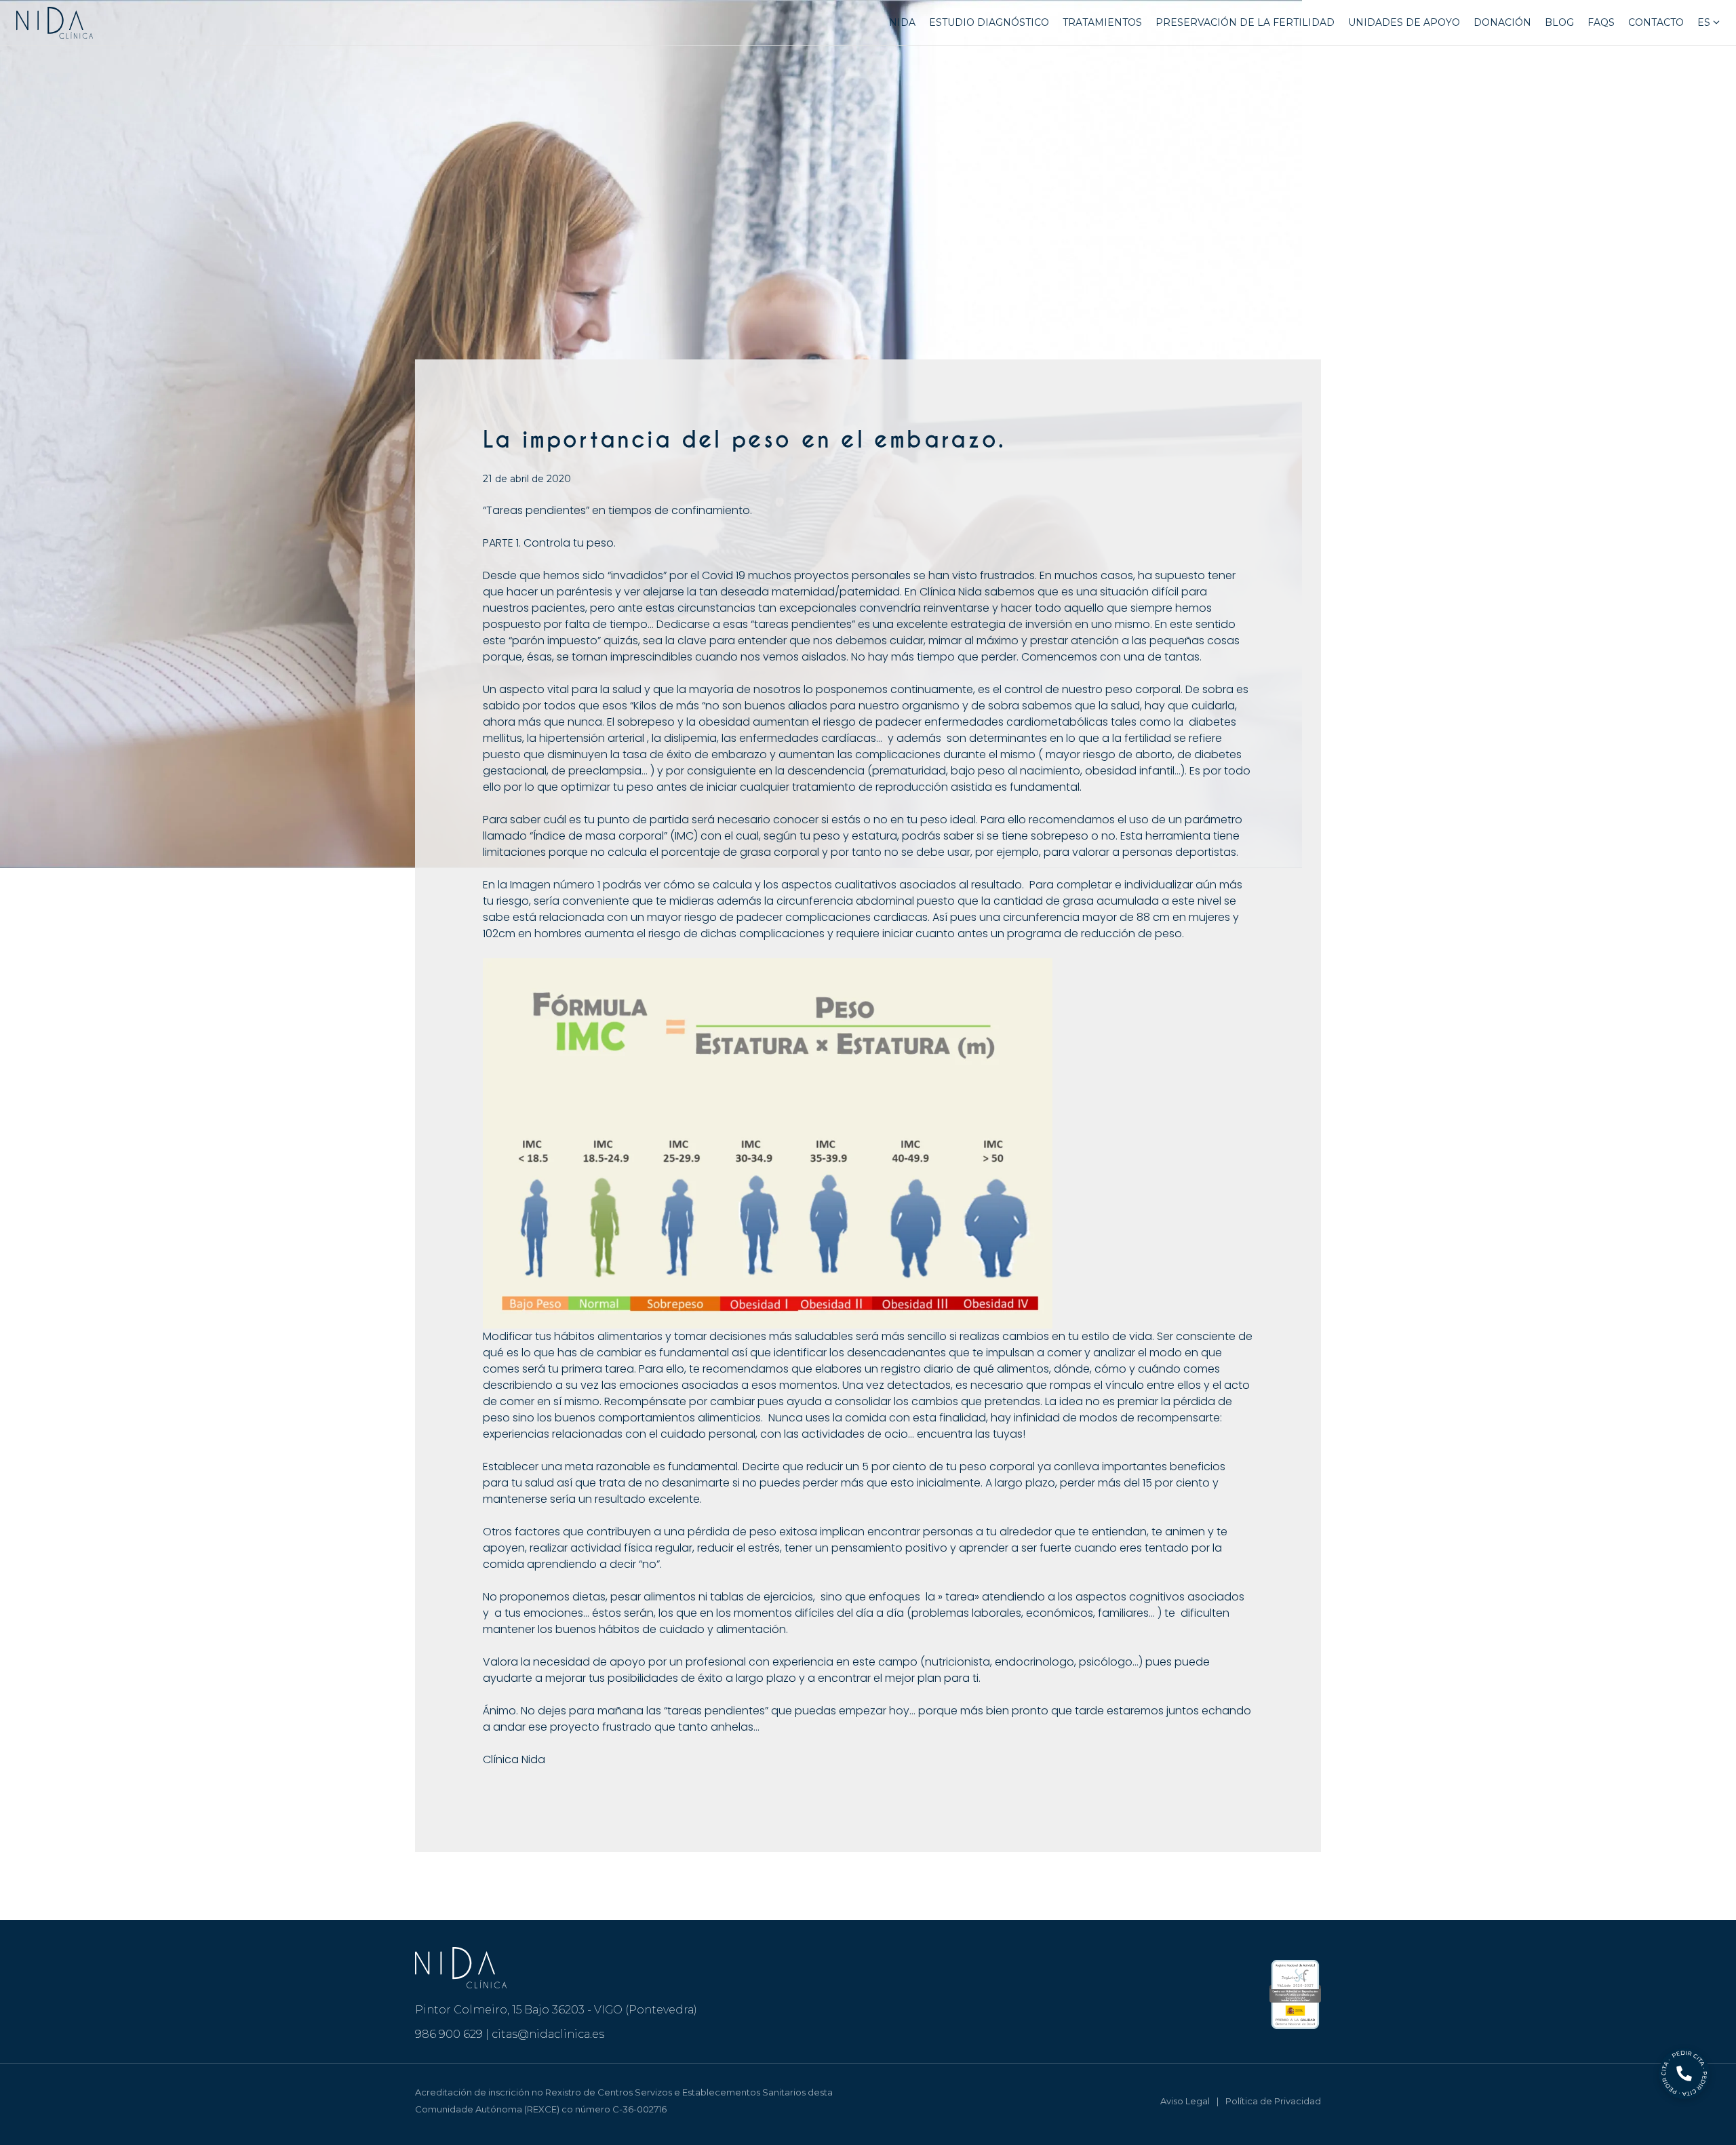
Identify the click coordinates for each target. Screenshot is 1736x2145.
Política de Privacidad (1273, 2101)
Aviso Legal (1185, 2101)
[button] (1715, 23)
